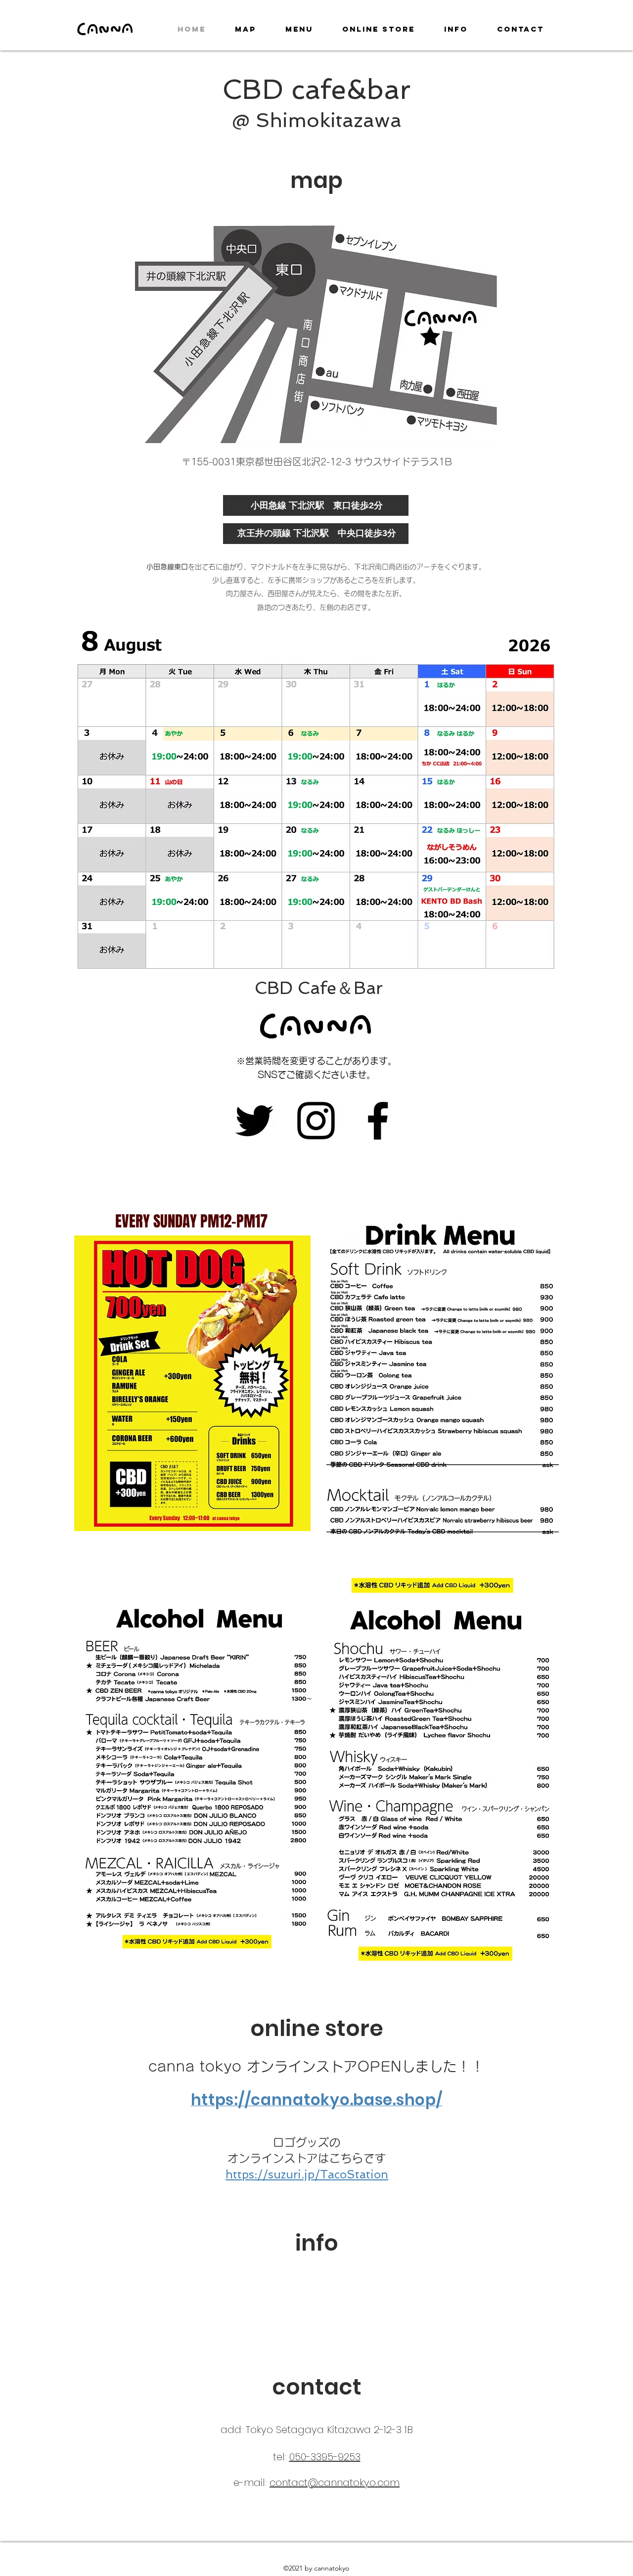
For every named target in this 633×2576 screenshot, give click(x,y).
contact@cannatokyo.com (335, 2483)
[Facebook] (378, 1121)
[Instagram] (316, 1121)
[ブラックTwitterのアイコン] (254, 1121)
